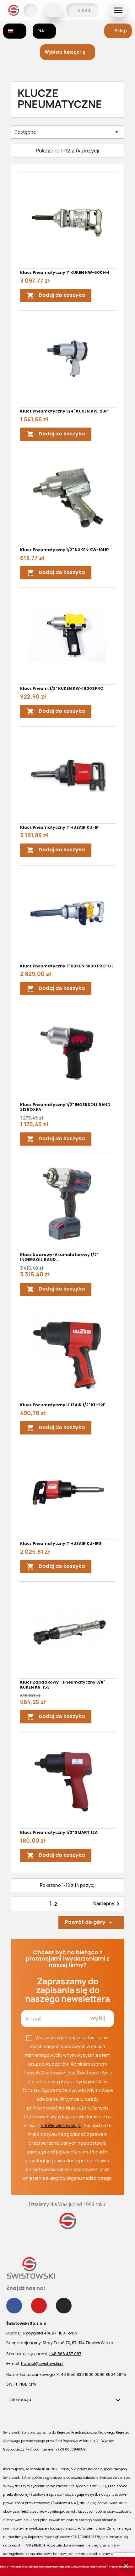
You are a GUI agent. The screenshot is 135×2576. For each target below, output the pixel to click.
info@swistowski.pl (61, 2125)
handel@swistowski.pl (42, 2363)
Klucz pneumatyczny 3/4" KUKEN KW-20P (64, 411)
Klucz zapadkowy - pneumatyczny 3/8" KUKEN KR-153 (62, 1685)
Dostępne (67, 132)
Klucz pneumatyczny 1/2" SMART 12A (59, 1832)
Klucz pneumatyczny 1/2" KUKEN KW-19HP (64, 550)
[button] (53, 10)
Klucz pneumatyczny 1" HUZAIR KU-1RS (61, 1543)
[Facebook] (14, 2306)
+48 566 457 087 (65, 2354)
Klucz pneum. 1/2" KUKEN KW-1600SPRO (62, 688)
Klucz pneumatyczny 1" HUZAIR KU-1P (59, 827)
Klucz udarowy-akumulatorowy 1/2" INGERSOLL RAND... (59, 1257)
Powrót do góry (90, 1923)
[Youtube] (39, 2306)
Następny (108, 1904)
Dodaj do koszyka (56, 296)
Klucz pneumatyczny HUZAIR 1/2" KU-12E (63, 1405)
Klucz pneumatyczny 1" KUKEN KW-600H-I (65, 272)
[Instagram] (64, 2306)
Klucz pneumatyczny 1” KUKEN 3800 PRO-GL (67, 966)
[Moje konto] (30, 10)
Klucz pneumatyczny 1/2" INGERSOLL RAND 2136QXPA (65, 1107)
